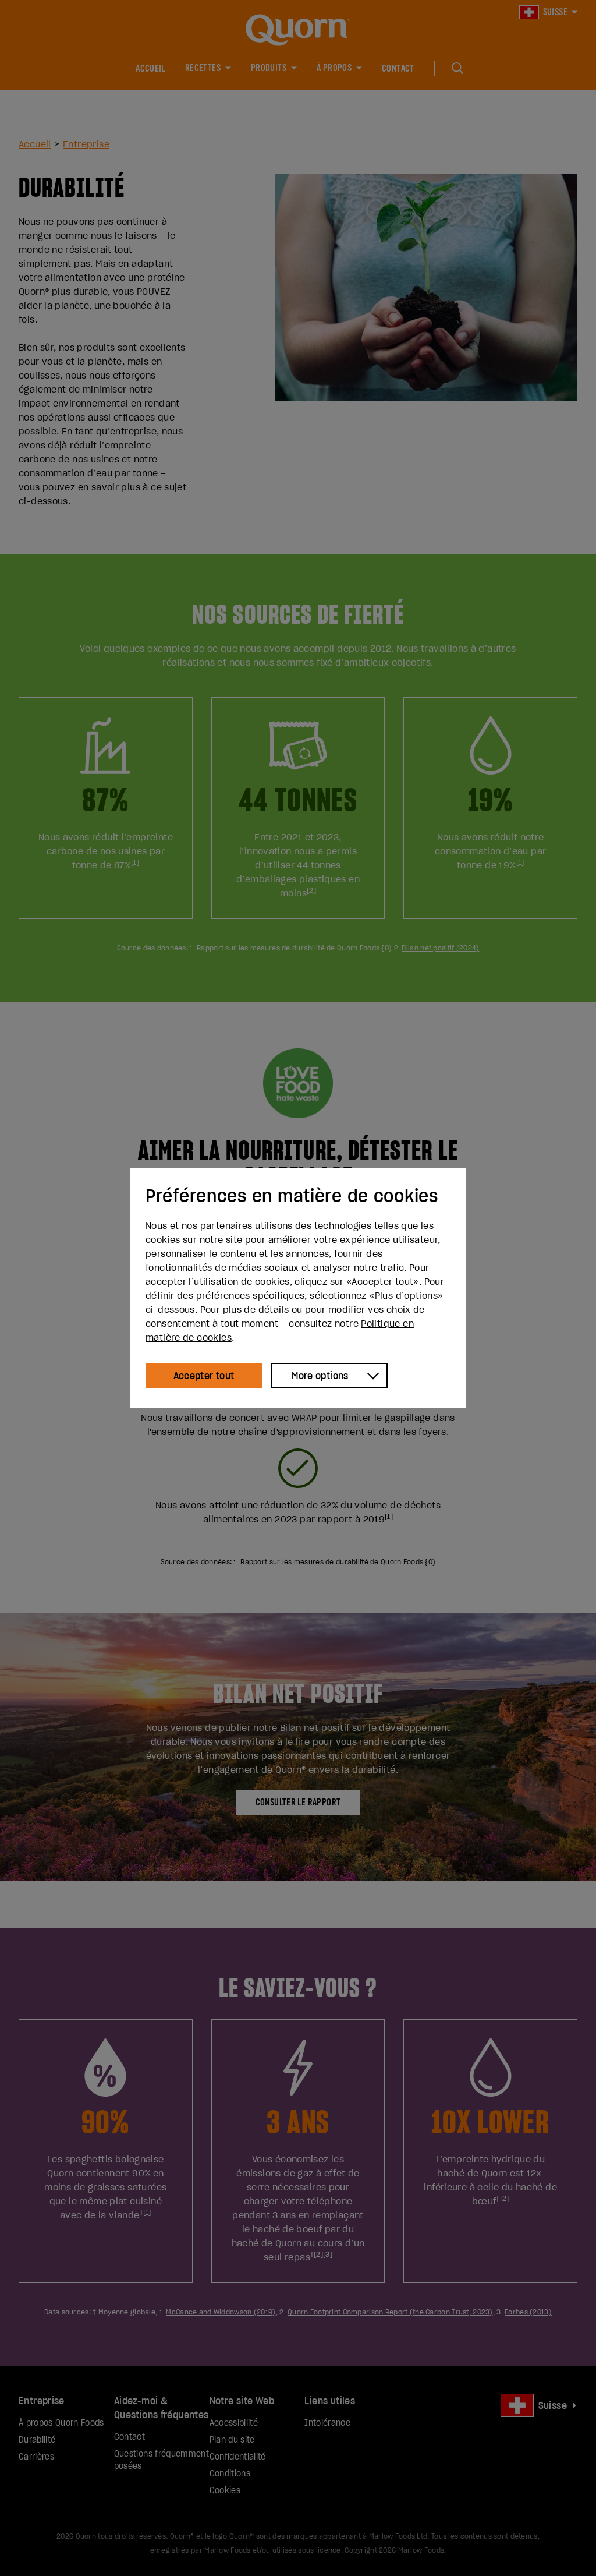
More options (320, 1376)
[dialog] (298, 1288)
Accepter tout (204, 1376)
